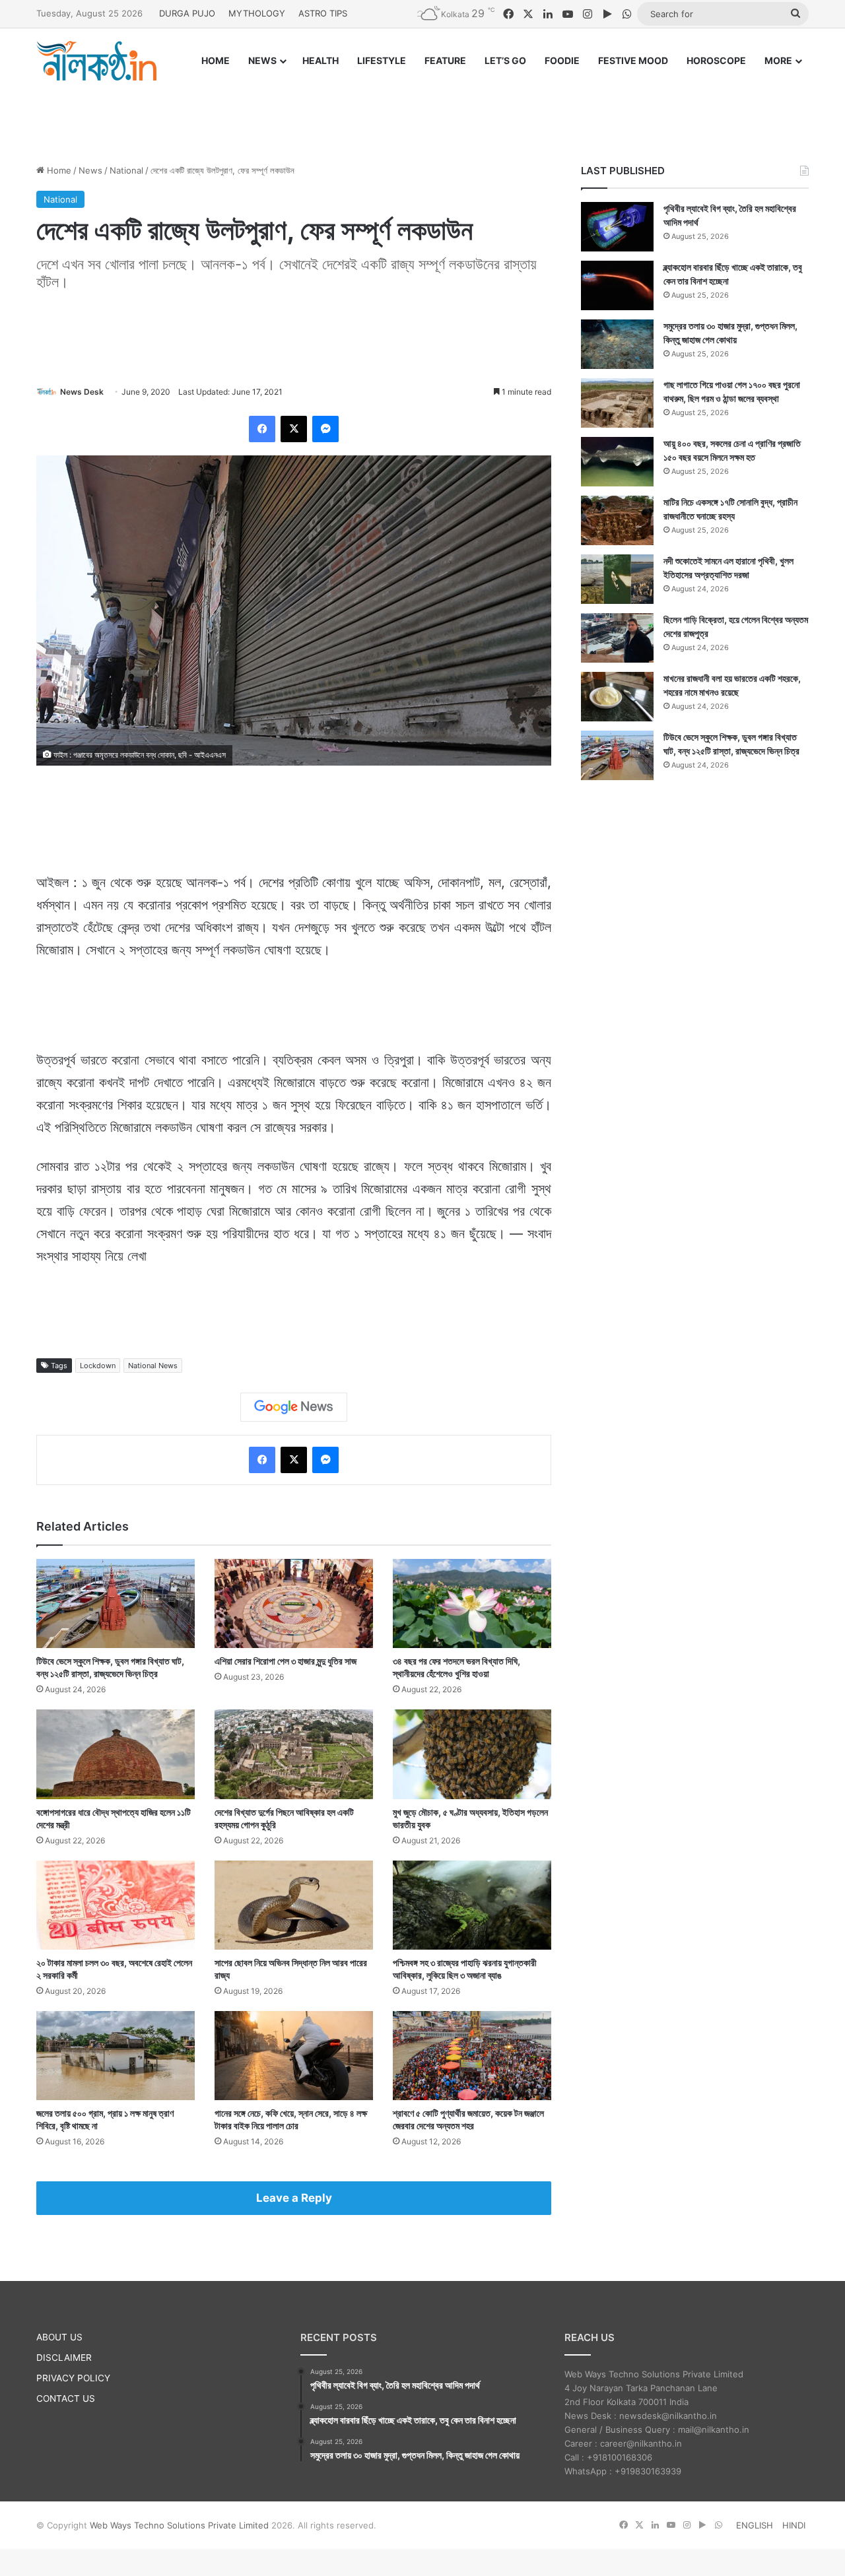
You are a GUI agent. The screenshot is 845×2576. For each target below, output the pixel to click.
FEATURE (445, 60)
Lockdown (98, 1366)
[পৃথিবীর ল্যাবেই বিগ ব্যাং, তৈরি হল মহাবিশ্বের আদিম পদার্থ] (617, 227)
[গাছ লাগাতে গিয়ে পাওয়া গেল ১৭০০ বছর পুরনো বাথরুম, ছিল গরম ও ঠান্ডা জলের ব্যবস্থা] (617, 403)
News (90, 170)
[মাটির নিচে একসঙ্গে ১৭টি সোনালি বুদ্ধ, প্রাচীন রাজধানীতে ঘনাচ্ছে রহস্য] (617, 520)
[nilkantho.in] (96, 61)
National (126, 170)
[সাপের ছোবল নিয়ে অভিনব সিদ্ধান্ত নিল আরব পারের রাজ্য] (294, 1905)
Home (58, 170)
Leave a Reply (294, 2198)
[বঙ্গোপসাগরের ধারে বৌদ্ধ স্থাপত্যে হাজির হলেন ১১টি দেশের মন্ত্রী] (116, 1754)
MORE (778, 60)
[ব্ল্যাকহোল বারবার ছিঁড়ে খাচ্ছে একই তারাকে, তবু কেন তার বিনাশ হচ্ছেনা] (617, 285)
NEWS (262, 60)
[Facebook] (262, 429)
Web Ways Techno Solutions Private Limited (179, 2525)
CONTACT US (66, 2398)
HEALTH (321, 60)
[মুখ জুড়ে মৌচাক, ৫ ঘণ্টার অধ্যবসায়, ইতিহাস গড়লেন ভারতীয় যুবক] (472, 1754)
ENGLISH (755, 2525)
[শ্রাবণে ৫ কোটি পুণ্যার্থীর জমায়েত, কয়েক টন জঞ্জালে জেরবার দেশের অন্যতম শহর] (472, 2056)
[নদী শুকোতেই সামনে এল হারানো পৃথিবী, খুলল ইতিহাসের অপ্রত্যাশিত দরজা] (617, 579)
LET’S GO (505, 60)
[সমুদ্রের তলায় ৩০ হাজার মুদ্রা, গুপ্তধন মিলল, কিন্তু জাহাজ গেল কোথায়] (617, 344)
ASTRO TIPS (323, 13)
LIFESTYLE (382, 60)
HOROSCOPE (716, 60)
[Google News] (294, 1407)
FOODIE (562, 60)
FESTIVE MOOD (633, 60)
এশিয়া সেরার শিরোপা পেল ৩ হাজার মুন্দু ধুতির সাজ (286, 1661)
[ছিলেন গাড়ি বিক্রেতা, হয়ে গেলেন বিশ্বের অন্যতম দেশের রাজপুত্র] (617, 638)
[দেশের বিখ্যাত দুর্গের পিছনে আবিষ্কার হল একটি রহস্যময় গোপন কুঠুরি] (294, 1754)
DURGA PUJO (187, 13)
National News (153, 1366)
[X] (294, 429)
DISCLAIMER (64, 2358)
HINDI (794, 2525)
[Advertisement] (422, 110)
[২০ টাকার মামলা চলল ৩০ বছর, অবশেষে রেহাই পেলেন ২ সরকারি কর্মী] (116, 1905)
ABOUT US (59, 2337)
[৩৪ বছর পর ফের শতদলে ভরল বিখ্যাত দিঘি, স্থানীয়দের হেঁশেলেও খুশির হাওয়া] (472, 1603)
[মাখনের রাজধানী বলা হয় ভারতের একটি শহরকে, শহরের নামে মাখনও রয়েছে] (617, 697)
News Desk (82, 392)
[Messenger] (325, 429)
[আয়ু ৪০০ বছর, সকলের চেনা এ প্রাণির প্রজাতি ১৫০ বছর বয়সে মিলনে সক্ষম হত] (617, 462)
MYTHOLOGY (257, 13)
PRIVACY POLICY (73, 2378)
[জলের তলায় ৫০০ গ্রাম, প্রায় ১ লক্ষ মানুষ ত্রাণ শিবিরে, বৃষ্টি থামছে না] (116, 2056)
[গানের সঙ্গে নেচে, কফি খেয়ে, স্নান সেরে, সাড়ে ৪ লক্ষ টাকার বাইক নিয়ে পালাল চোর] (294, 2056)
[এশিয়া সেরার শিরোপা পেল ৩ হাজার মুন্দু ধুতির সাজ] (294, 1603)
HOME (216, 60)
